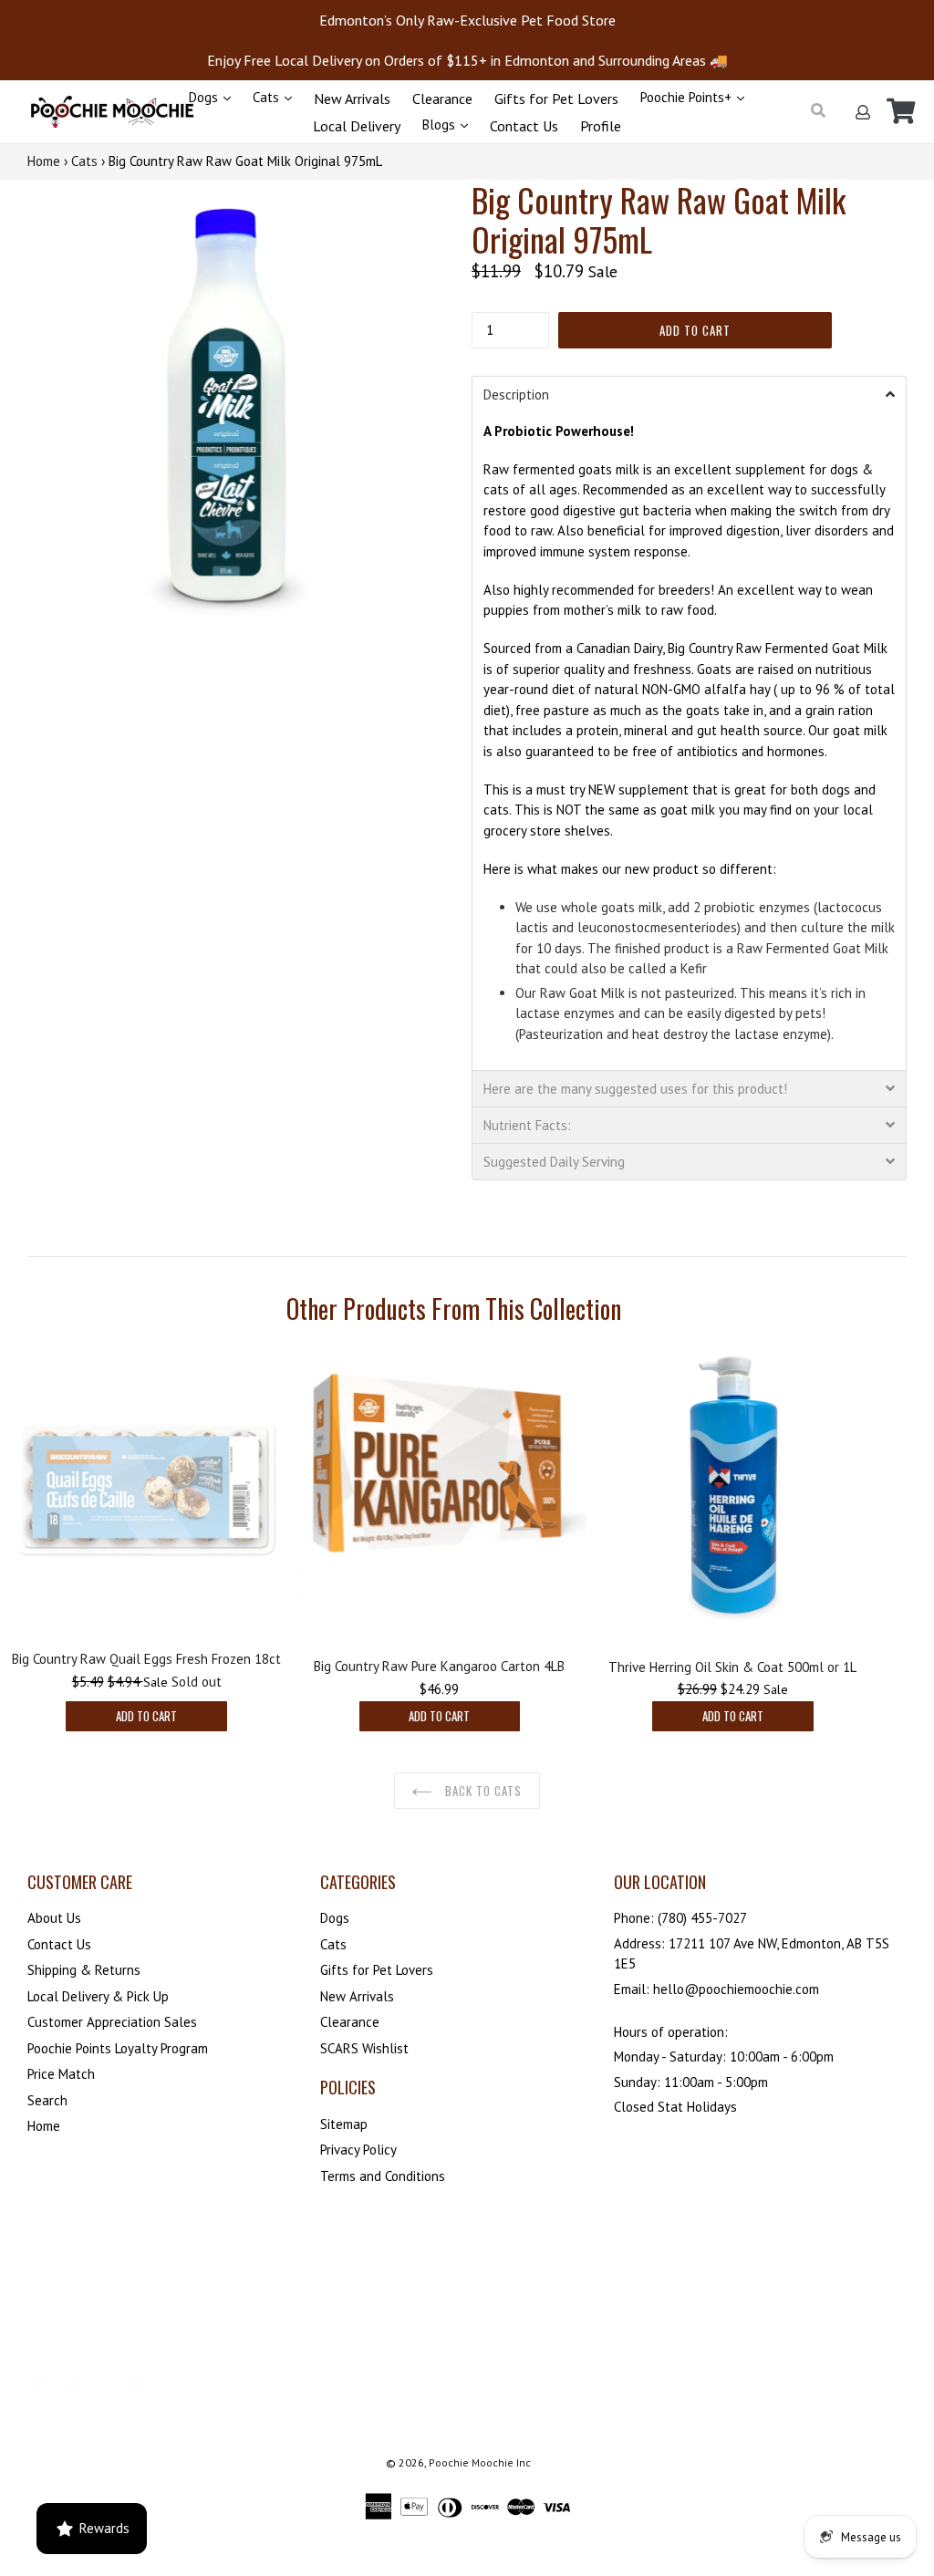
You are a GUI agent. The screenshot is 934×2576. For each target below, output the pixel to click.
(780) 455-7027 (702, 1918)
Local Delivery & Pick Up (98, 1996)
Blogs (441, 125)
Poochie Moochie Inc (480, 2462)
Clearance (442, 99)
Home (44, 161)
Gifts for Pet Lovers (556, 99)
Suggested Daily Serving (554, 1162)
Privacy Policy (358, 2150)
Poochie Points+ (688, 97)
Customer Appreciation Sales (112, 2022)
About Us (54, 1918)
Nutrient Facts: (527, 1125)
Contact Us (524, 126)
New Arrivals (352, 99)
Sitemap (344, 2124)
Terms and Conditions (383, 2176)
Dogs (205, 97)
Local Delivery (357, 126)
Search (47, 2100)
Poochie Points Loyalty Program (118, 2048)
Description (516, 395)
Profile (601, 126)
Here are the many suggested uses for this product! (635, 1089)
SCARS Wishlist (364, 2048)
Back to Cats (482, 1791)
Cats (268, 97)
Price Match (61, 2074)
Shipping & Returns (84, 1970)
